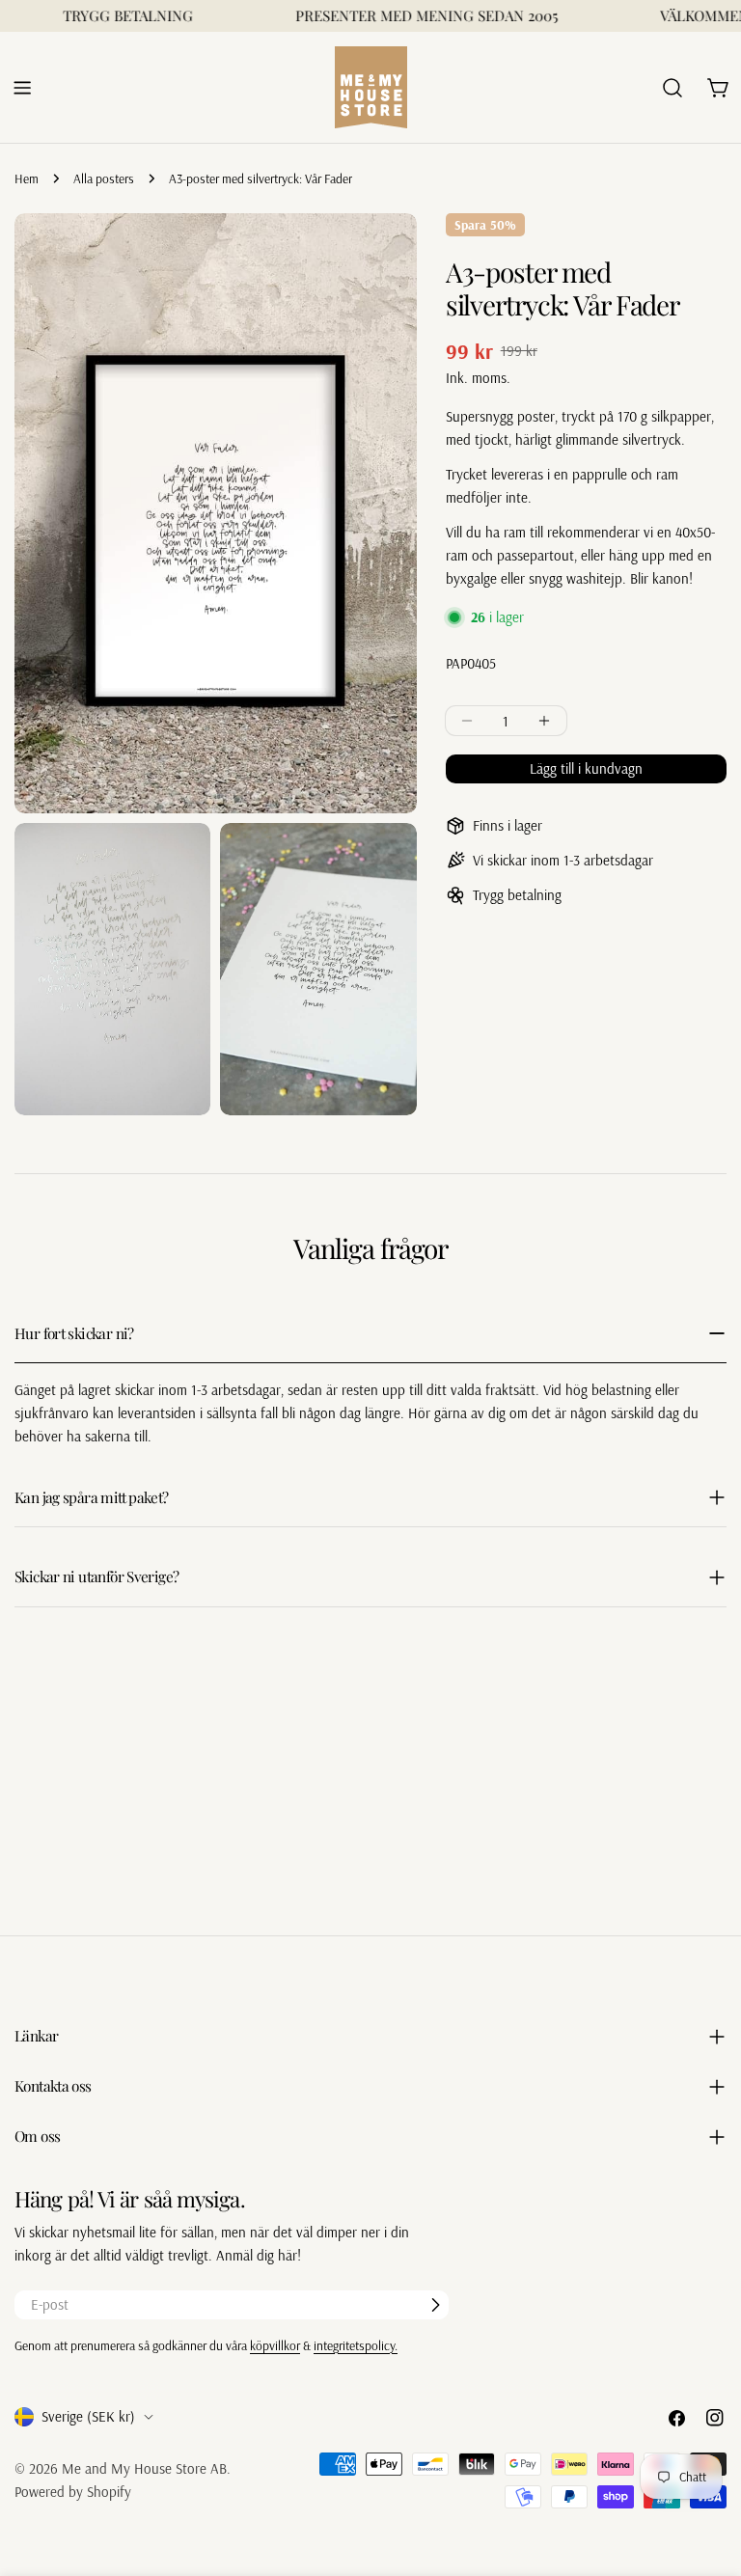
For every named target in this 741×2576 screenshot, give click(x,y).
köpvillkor (275, 2345)
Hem (27, 178)
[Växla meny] (22, 88)
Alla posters (104, 178)
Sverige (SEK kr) (88, 2416)
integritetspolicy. (356, 2345)
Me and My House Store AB (144, 2468)
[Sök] (672, 88)
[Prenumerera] (435, 2305)
